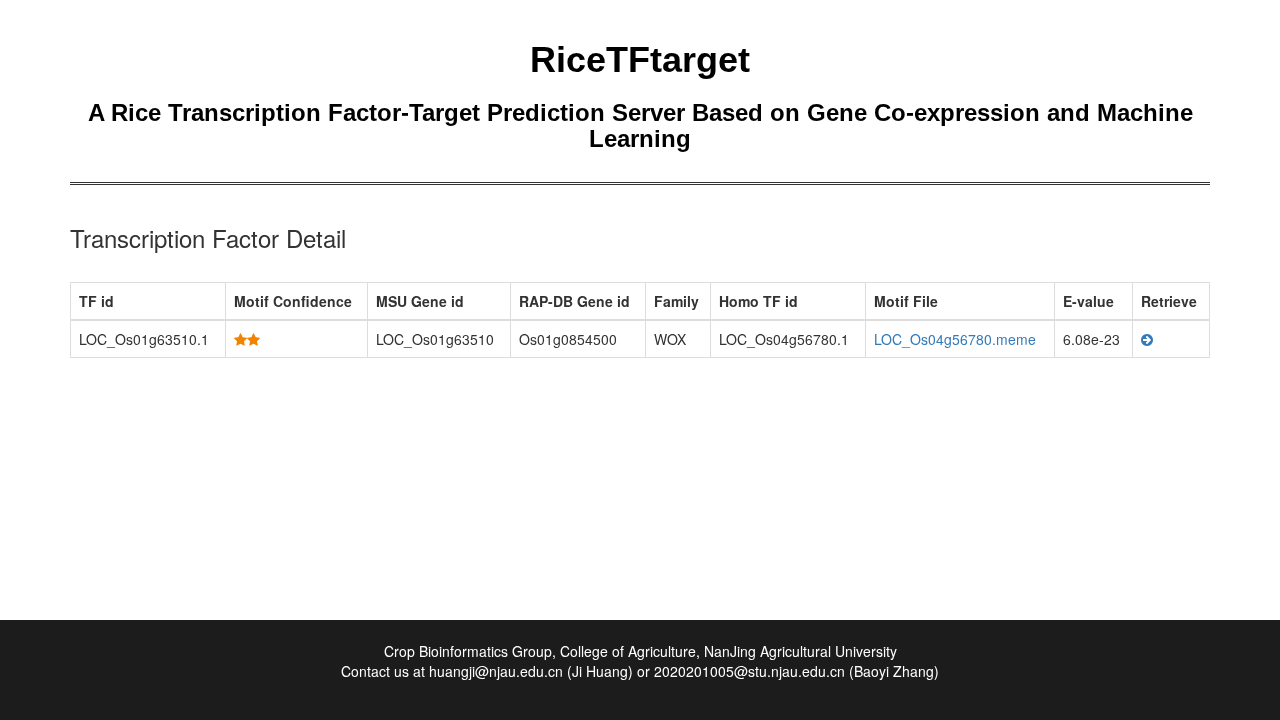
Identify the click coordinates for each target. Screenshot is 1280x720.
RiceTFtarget (640, 59)
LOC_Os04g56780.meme (955, 339)
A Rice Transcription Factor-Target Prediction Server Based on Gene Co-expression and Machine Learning (640, 125)
